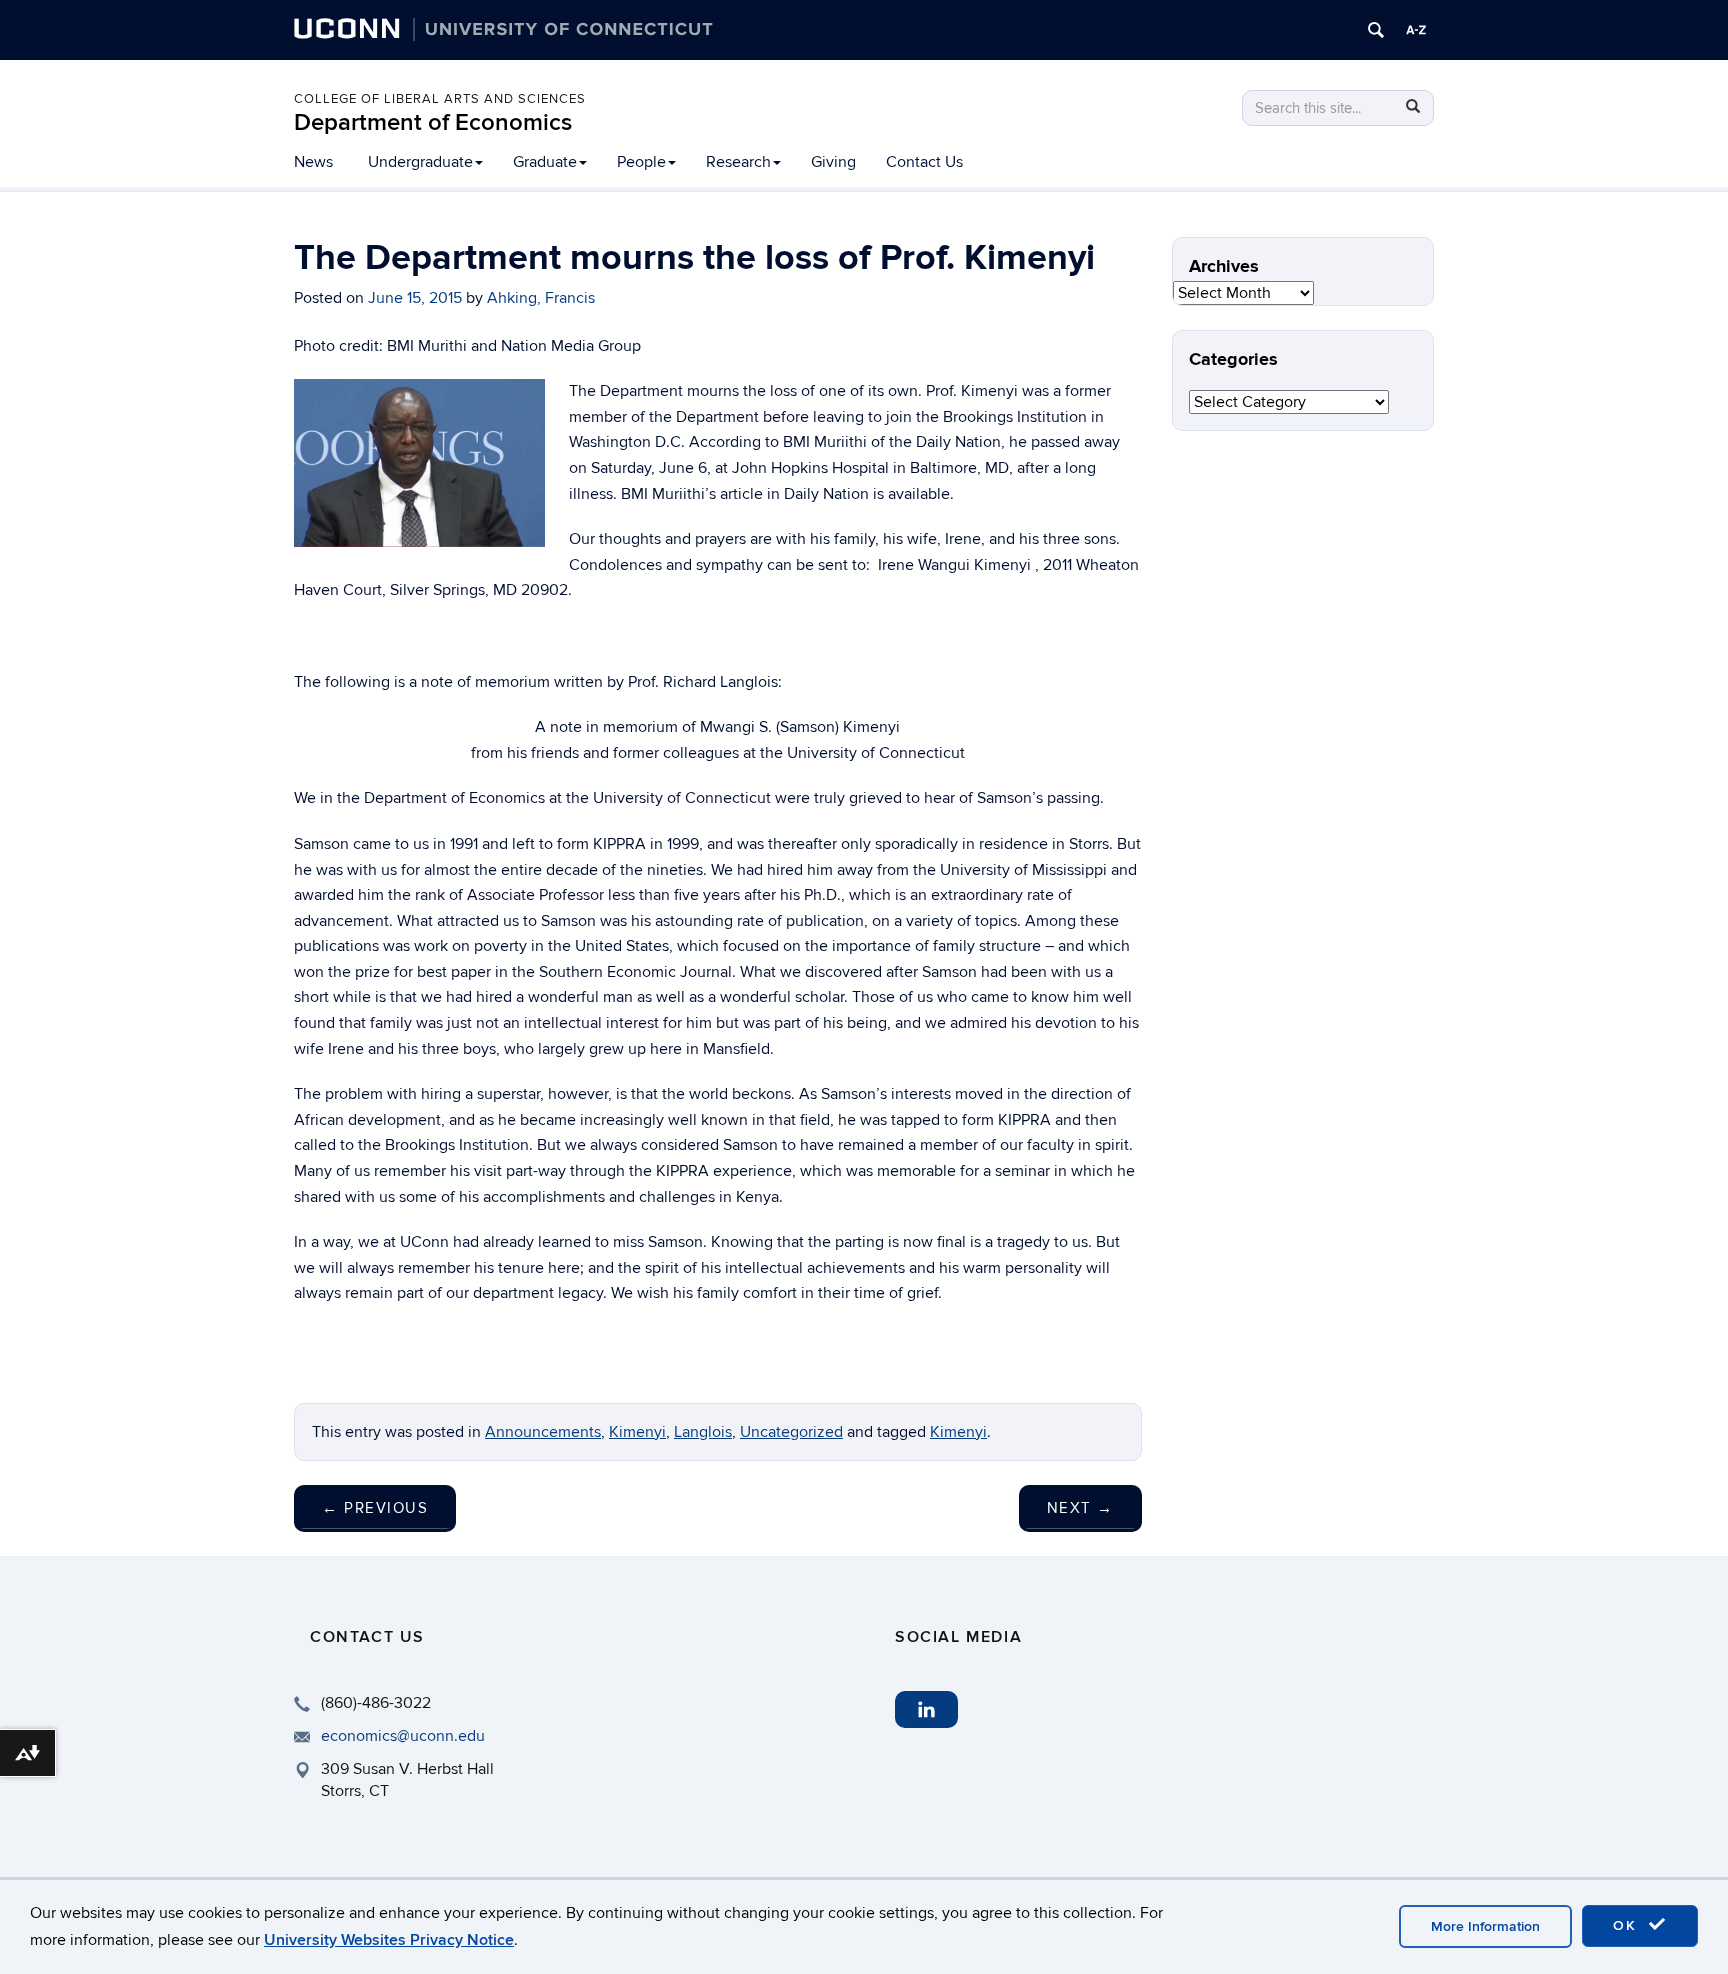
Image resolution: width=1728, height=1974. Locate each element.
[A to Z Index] (1416, 30)
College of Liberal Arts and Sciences (440, 99)
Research (738, 162)
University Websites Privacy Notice (389, 1940)
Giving (833, 162)
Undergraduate (420, 162)
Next (1080, 1508)
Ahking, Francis (541, 298)
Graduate (545, 162)
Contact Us (924, 162)
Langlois (703, 1432)
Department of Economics (433, 122)
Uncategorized (791, 1432)
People (641, 162)
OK (1628, 1925)
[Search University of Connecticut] (1376, 30)
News (313, 162)
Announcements (543, 1432)
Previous (375, 1508)
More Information (1485, 1926)
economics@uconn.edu (403, 1736)
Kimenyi (637, 1432)
